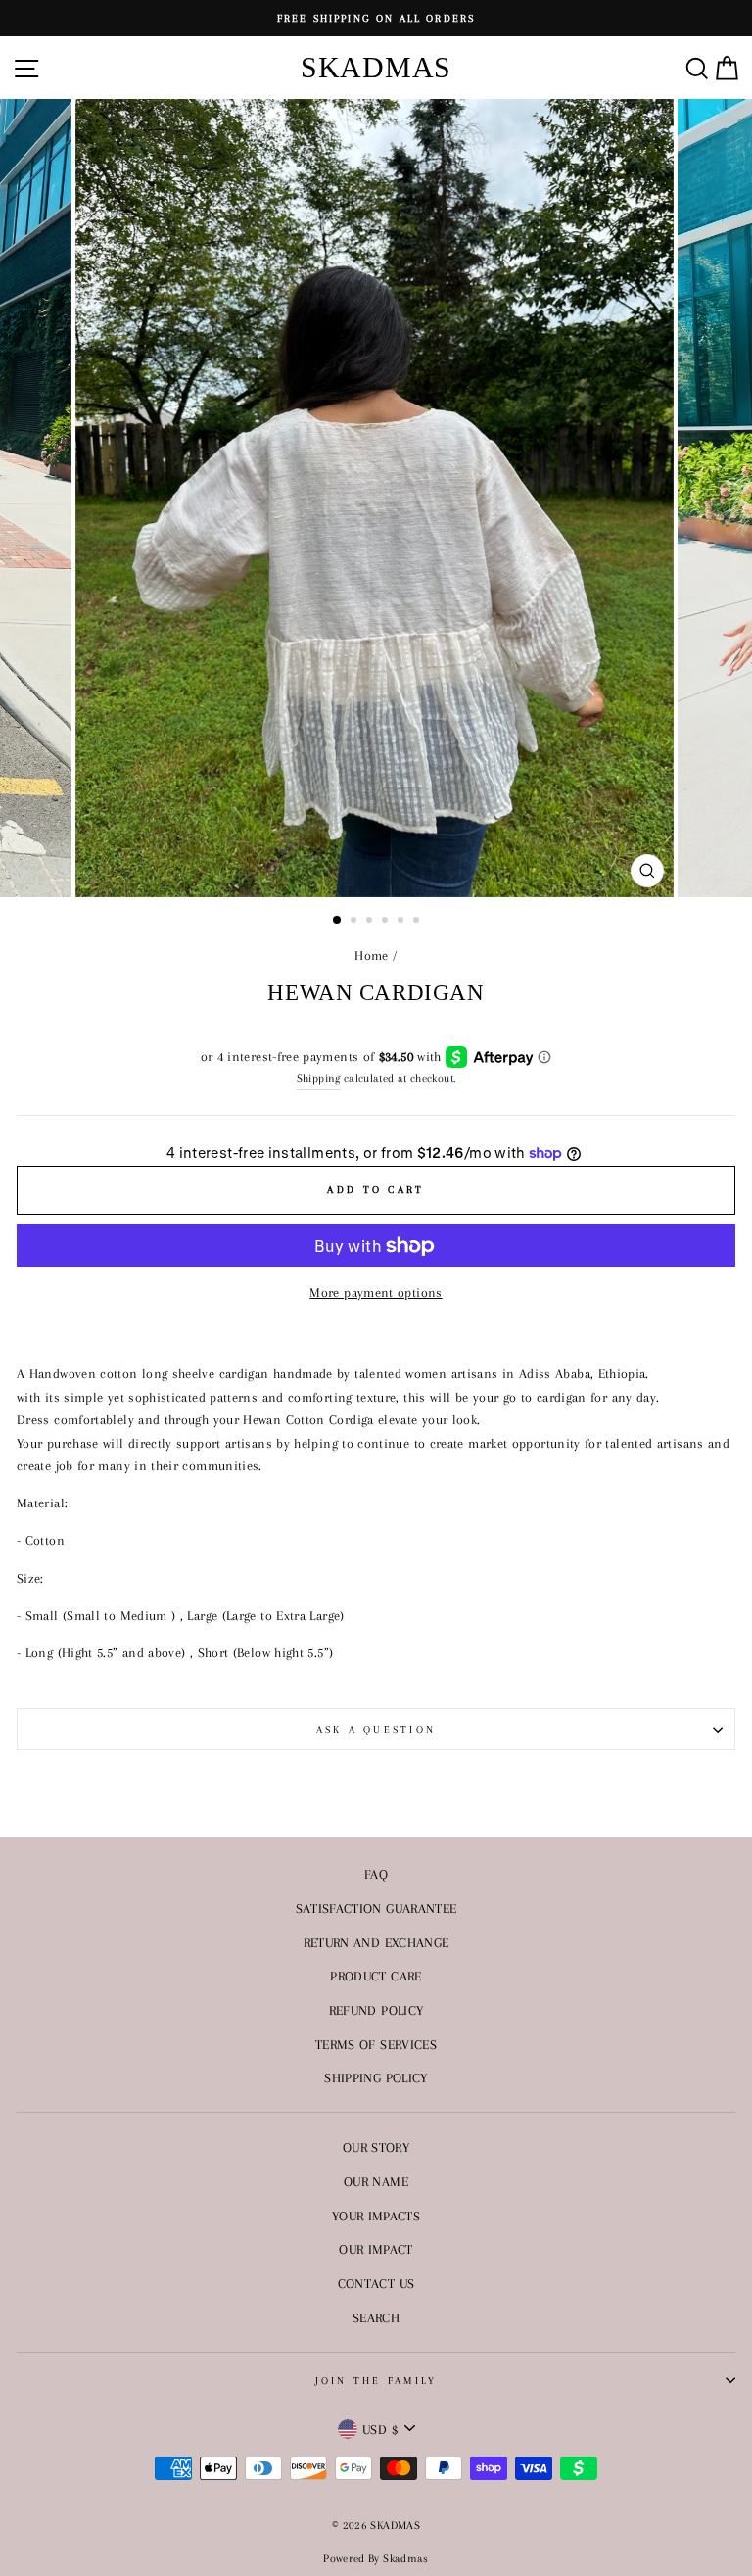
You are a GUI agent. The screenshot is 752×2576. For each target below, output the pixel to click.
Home (371, 955)
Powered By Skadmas (376, 2559)
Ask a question (376, 1729)
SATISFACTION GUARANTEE (376, 1908)
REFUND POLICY (376, 2010)
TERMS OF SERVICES (376, 2044)
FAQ (376, 1874)
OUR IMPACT (376, 2249)
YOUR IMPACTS (376, 2216)
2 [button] (355, 922)
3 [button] (371, 922)
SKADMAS (376, 67)
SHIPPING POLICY (376, 2077)
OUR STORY (376, 2147)
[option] (376, 18)
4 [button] (387, 922)
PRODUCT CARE (376, 1976)
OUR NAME (376, 2181)
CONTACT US (376, 2283)
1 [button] (338, 921)
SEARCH (376, 2317)
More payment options (376, 1292)
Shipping (319, 1078)
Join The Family (376, 2381)
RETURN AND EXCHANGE (376, 1942)
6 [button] (418, 922)
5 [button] (402, 922)
